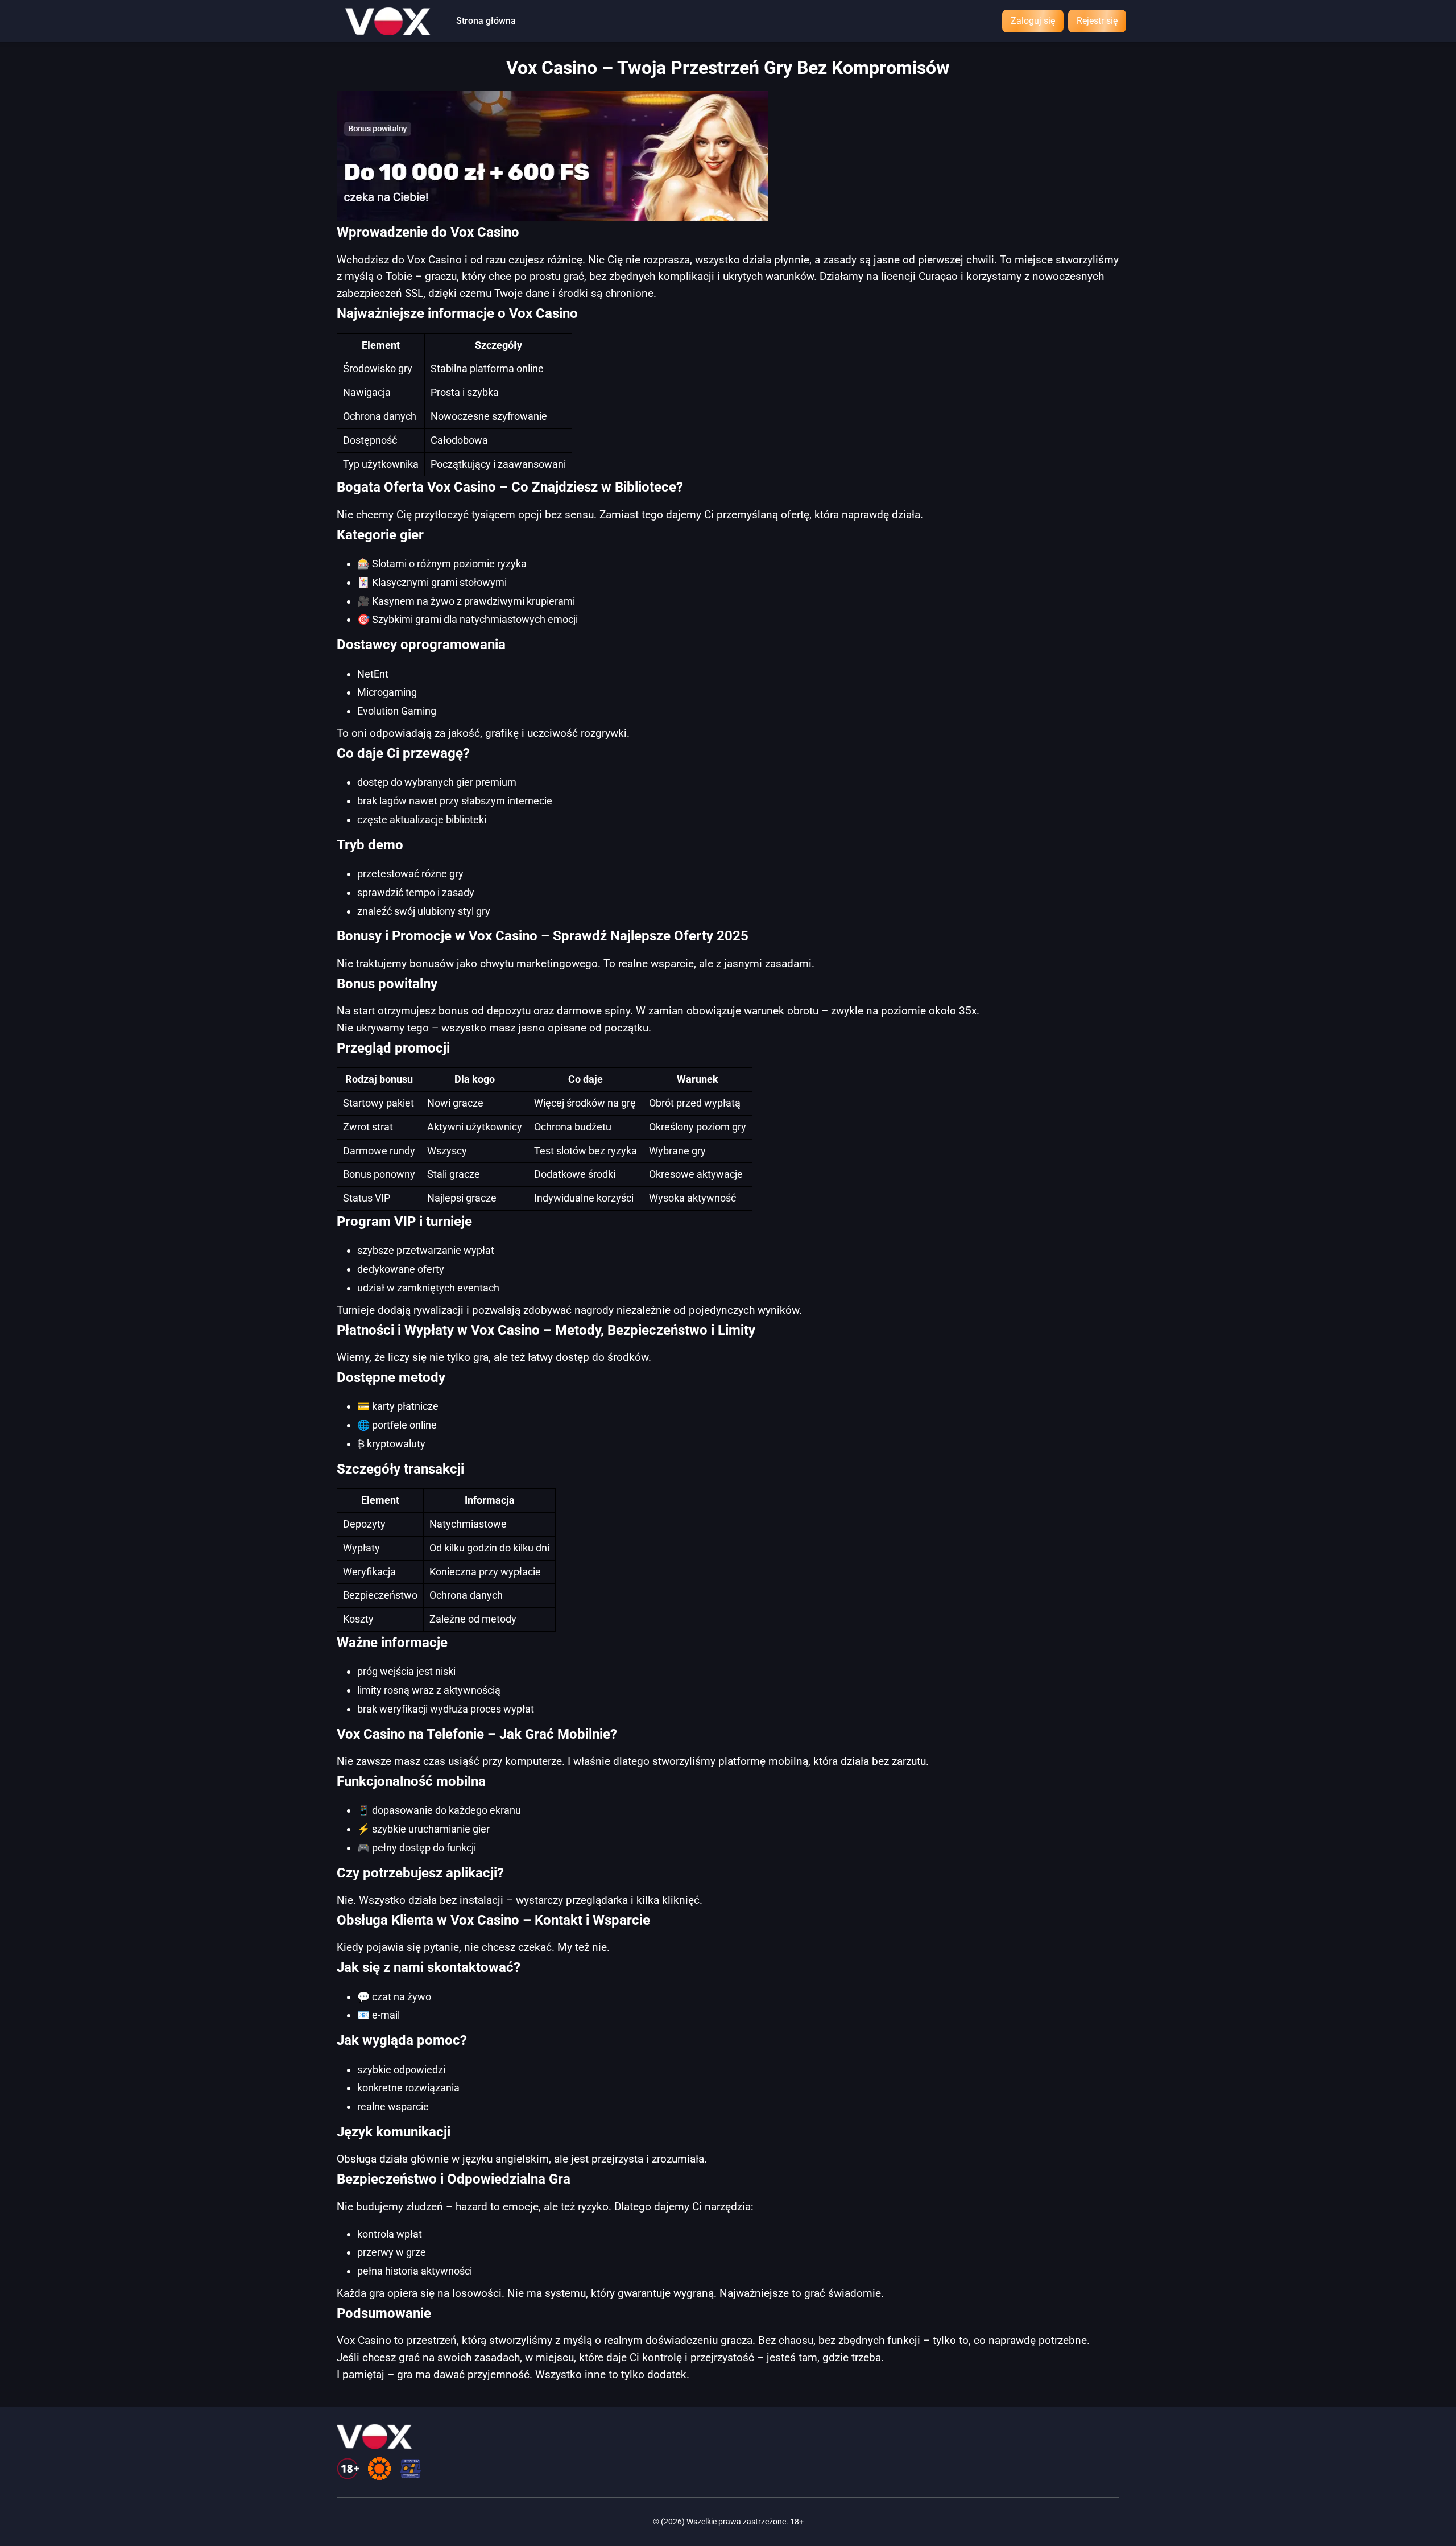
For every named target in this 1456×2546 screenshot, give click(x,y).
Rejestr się (1097, 21)
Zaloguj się (1033, 21)
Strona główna (486, 21)
